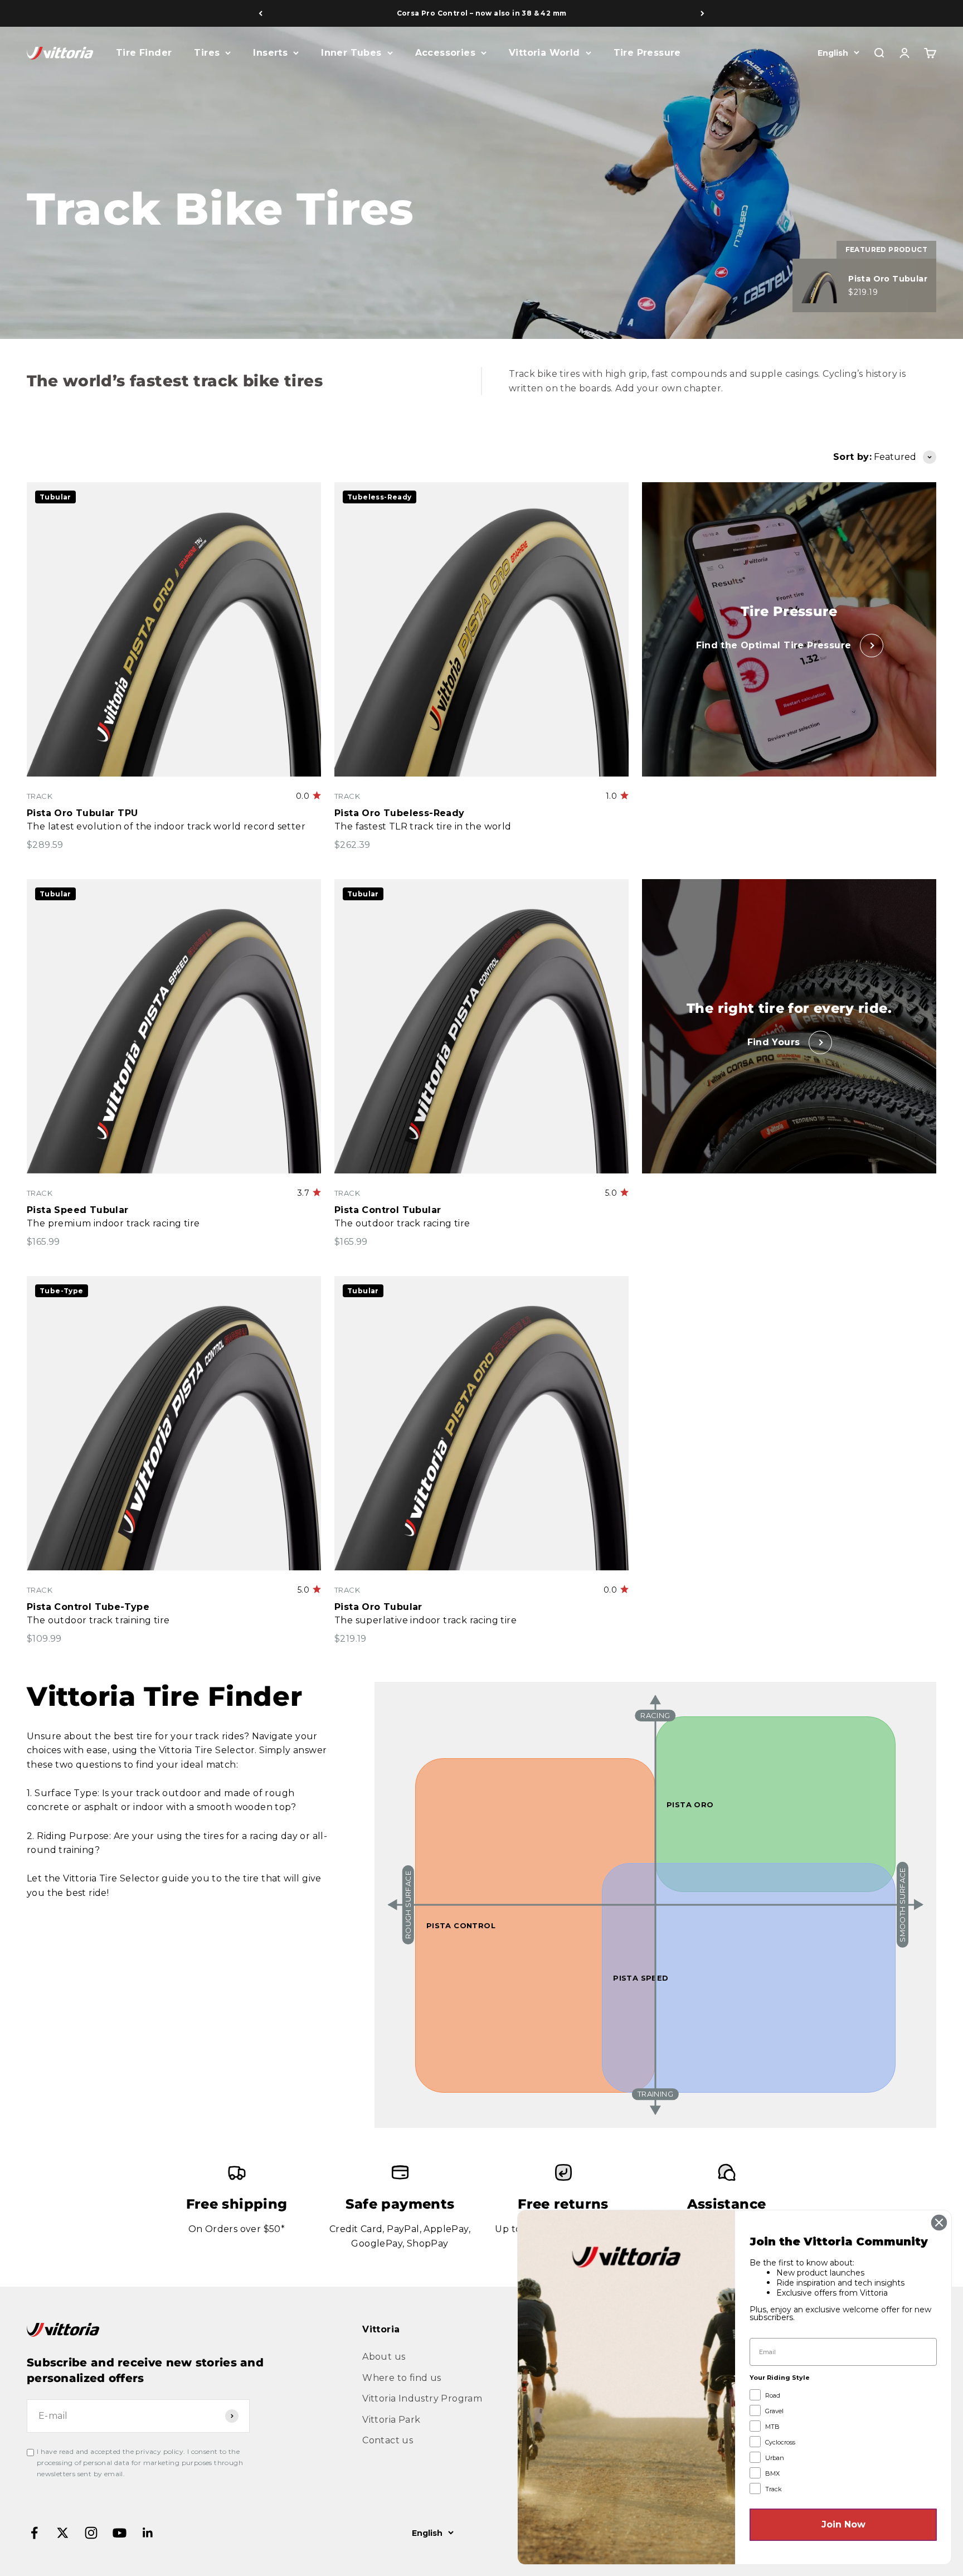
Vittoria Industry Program (422, 2398)
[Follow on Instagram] (91, 2533)
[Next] (702, 13)
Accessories (445, 53)
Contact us (388, 2440)
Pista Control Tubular (388, 1210)
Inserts (270, 53)
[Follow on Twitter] (63, 2533)
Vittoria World (544, 53)
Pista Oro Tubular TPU (82, 813)
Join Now (843, 2524)
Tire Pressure (647, 53)
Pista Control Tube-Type (88, 1607)
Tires (207, 53)
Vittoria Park (391, 2420)
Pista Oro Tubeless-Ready (400, 813)
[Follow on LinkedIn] (148, 2533)
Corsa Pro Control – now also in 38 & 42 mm (482, 13)
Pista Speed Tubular (78, 1210)
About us (384, 2357)
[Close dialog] (939, 2223)
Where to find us (402, 2378)
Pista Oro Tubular (378, 1607)
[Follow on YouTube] (120, 2533)
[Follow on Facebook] (34, 2533)
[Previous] (261, 13)
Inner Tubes (351, 53)
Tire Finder (144, 53)
